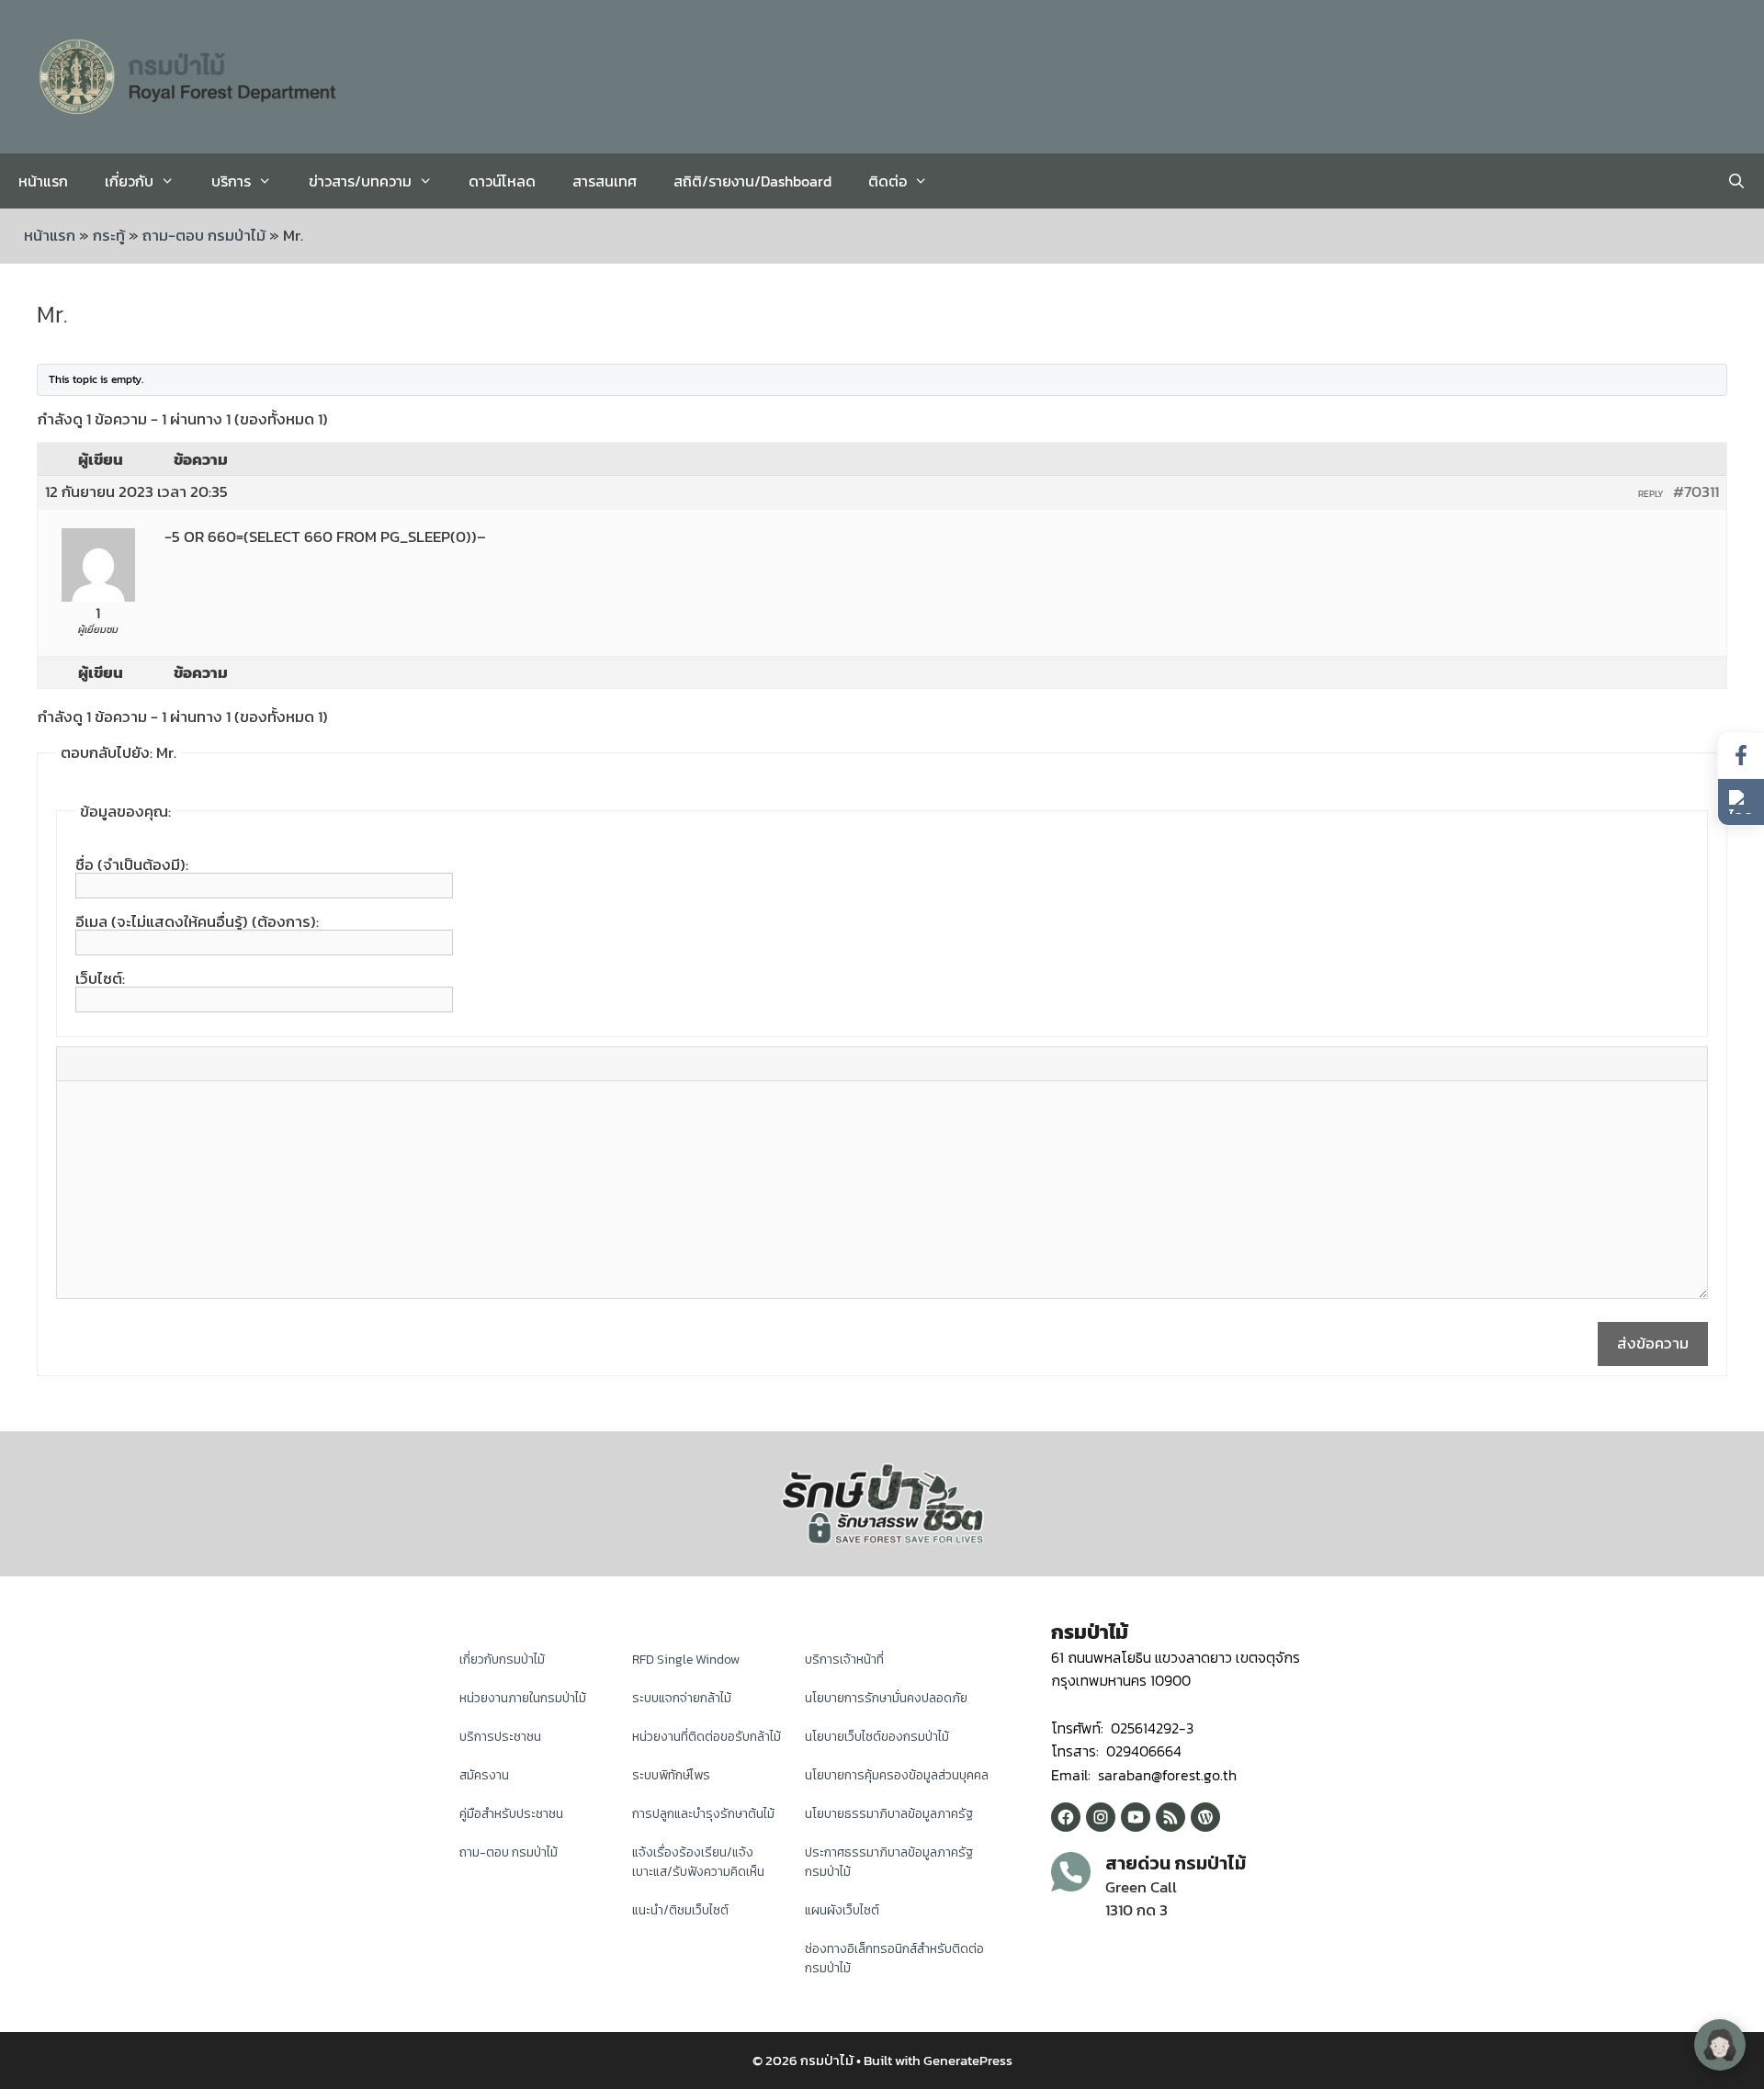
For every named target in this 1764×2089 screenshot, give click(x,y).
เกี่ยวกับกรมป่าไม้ (502, 1660)
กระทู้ (109, 235)
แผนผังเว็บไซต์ (842, 1910)
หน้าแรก (43, 181)
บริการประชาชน (500, 1737)
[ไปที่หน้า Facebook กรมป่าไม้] (1741, 756)
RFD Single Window (686, 1660)
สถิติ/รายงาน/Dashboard (752, 181)
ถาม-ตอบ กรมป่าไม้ (204, 235)
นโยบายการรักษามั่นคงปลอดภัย (886, 1698)
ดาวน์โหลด (502, 181)
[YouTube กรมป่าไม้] (1136, 1817)
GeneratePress (968, 2060)
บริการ (231, 181)
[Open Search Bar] (1736, 181)
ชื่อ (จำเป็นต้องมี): (132, 864)
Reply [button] (1651, 494)
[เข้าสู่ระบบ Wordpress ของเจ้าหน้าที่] (1205, 1817)
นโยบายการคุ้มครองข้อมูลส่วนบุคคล (897, 1775)
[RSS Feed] (1170, 1817)
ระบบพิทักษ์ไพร (671, 1775)
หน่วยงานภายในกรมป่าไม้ (523, 1698)
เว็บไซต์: (100, 978)
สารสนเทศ (605, 181)
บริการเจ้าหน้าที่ (844, 1660)
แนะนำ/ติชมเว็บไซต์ (680, 1910)
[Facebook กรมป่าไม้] (1066, 1817)
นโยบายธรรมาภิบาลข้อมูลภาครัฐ (889, 1814)
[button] (1741, 802)
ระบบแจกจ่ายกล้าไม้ (682, 1698)
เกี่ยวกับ (129, 181)
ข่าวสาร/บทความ (360, 181)
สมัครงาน (484, 1775)
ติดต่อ (888, 181)
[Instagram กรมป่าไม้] (1101, 1817)
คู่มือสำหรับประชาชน (511, 1814)
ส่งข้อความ (1653, 1343)
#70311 (1696, 491)
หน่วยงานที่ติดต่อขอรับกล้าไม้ (707, 1737)
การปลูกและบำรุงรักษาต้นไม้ (703, 1814)
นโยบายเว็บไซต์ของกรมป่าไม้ (877, 1737)
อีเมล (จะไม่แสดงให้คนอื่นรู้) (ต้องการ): (197, 921)
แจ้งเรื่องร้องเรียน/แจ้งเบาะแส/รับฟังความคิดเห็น (698, 1862)
